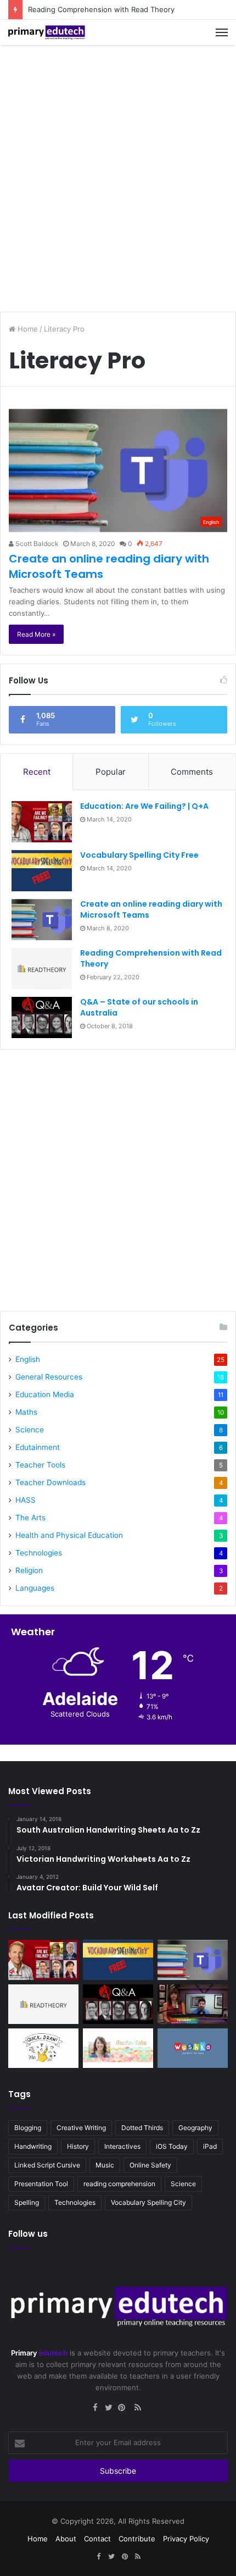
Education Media (45, 1394)
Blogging (28, 2128)
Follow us (28, 2234)
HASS (26, 1500)
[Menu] (222, 32)
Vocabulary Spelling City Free (139, 855)
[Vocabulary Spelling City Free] (42, 871)
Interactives (122, 2146)
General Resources (49, 1377)
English (28, 1359)
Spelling (27, 2202)
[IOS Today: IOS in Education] (193, 2004)
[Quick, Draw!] (43, 2048)
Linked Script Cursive (47, 2165)
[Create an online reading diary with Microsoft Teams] (42, 920)
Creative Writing (81, 2128)
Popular (111, 772)
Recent (37, 772)
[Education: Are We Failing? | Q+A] (42, 822)
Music (105, 2165)
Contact (97, 2539)
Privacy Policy (186, 2539)
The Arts (30, 1518)
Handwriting (33, 2146)
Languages (35, 1588)
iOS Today (172, 2146)
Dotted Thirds (142, 2128)
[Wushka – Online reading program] (193, 2048)
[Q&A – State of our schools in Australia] (42, 1017)
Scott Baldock (36, 544)
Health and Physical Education (69, 1535)
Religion (29, 1570)
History (78, 2146)
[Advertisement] (118, 174)
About (66, 2539)
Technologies (39, 1553)
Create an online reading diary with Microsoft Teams (151, 909)
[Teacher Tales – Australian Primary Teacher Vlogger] (118, 2048)
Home (27, 329)
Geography (195, 2128)
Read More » (36, 634)
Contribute (137, 2539)
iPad (210, 2146)
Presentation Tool (41, 2184)
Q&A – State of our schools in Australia (139, 1007)
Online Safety (150, 2165)
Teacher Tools (40, 1465)
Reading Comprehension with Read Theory (101, 9)
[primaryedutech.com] (47, 32)
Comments (192, 772)
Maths (26, 1412)
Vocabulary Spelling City (148, 2202)
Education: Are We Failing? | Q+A (144, 806)
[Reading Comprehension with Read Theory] (42, 969)
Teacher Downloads (50, 1482)
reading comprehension (119, 2184)
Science (30, 1430)
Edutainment (38, 1447)
